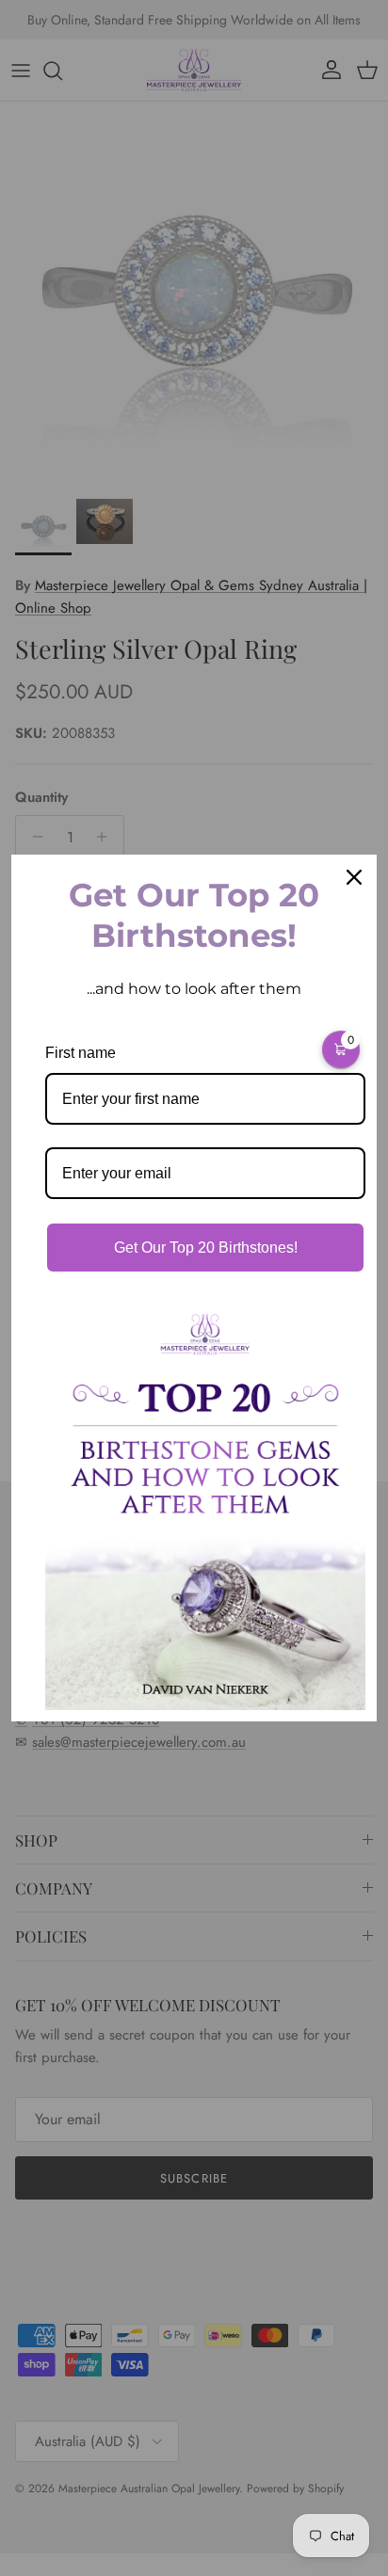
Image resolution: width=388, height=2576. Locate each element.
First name (81, 1053)
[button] (341, 1049)
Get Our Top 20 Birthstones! (206, 1248)
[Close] (354, 877)
